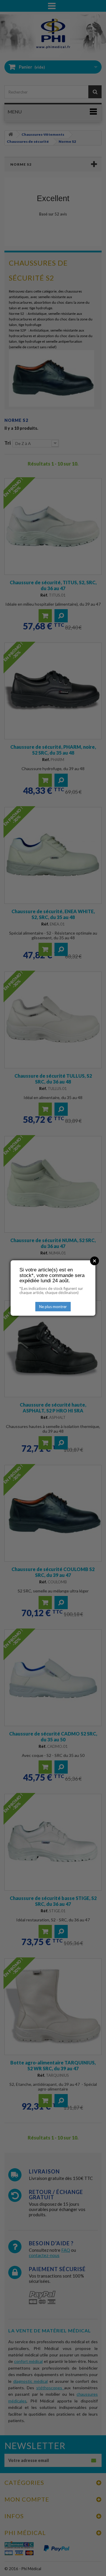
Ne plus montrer (53, 1307)
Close (95, 1261)
